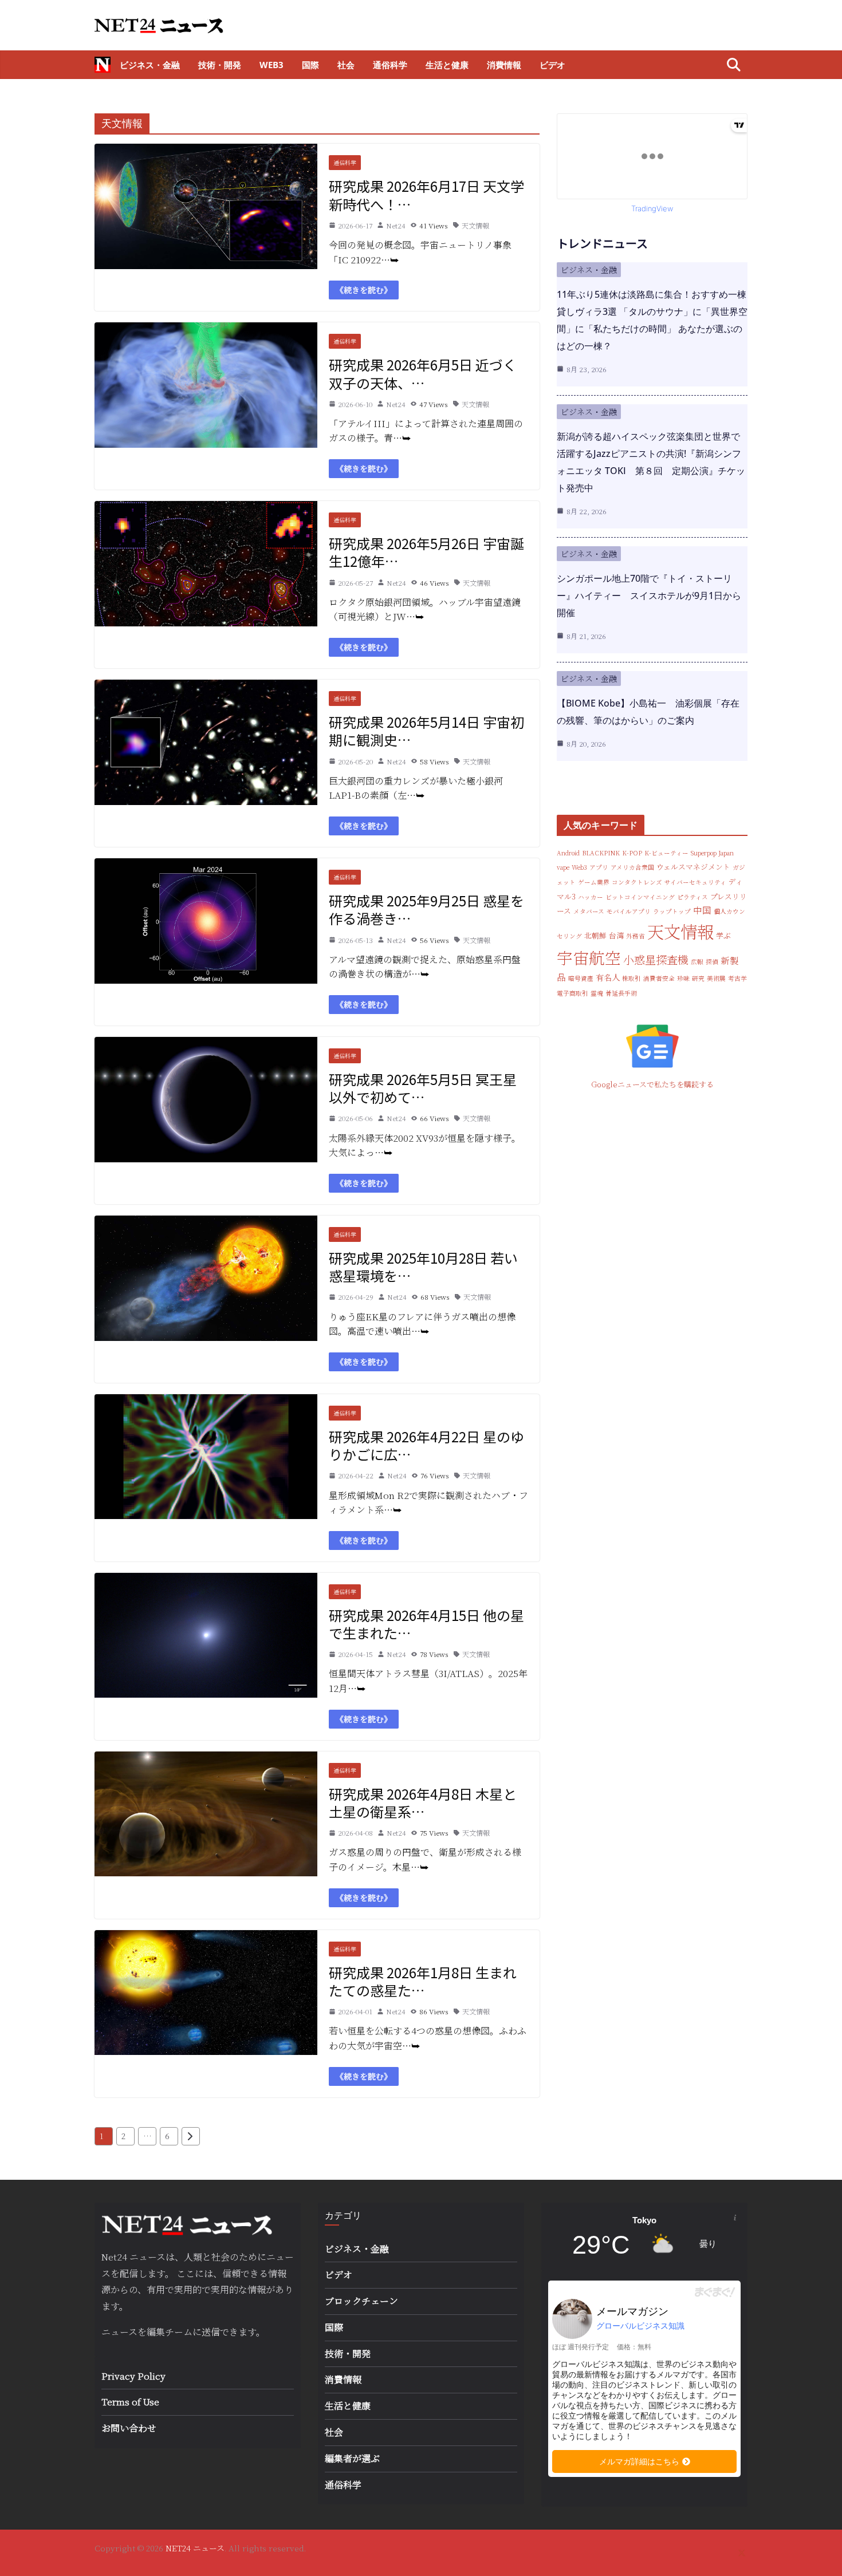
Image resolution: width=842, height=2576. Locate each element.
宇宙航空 (589, 957)
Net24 (396, 225)
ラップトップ (672, 911)
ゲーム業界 (594, 882)
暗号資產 (581, 978)
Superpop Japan (712, 853)
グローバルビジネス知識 (640, 2326)
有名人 (608, 977)
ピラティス (693, 897)
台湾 (616, 935)
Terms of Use (130, 2402)
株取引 (631, 978)
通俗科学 (390, 65)
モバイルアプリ (629, 911)
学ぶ (723, 935)
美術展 (716, 978)
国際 (310, 65)
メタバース (589, 911)
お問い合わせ (129, 2428)
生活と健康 (447, 65)
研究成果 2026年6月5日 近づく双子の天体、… (423, 373)
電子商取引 (573, 993)
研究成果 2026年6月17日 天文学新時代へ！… (426, 195)
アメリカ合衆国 (632, 867)
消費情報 (504, 65)
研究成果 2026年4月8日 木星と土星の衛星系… (423, 1802)
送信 (211, 2332)
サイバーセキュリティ (695, 882)
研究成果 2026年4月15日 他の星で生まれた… (426, 1624)
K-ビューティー (666, 853)
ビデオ (552, 65)
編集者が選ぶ (352, 2458)
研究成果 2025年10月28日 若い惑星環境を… (423, 1267)
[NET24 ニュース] (103, 65)
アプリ (599, 867)
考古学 (737, 978)
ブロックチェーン (361, 2301)
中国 (702, 910)
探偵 (712, 962)
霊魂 (597, 993)
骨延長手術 (621, 993)
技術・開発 (220, 65)
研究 (698, 978)
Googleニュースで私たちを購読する (652, 1084)
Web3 (272, 65)
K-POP (632, 853)
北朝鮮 (595, 935)
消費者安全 (659, 978)
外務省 (636, 936)
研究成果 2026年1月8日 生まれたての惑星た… (423, 1981)
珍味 (683, 978)
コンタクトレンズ (637, 882)
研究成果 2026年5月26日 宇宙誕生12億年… (426, 552)
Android (568, 853)
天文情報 (475, 225)
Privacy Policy (133, 2376)
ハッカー (591, 897)
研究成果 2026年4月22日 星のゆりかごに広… (426, 1445)
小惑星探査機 (656, 959)
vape (563, 867)
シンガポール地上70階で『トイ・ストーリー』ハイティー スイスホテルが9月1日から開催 (649, 595)
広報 (697, 962)
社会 (346, 65)
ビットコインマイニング (640, 897)
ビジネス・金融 (150, 65)
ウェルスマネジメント (693, 867)
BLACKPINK (601, 853)
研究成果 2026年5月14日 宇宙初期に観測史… (426, 731)
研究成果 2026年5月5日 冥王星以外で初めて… (423, 1088)
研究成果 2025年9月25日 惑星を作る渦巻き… (426, 909)
